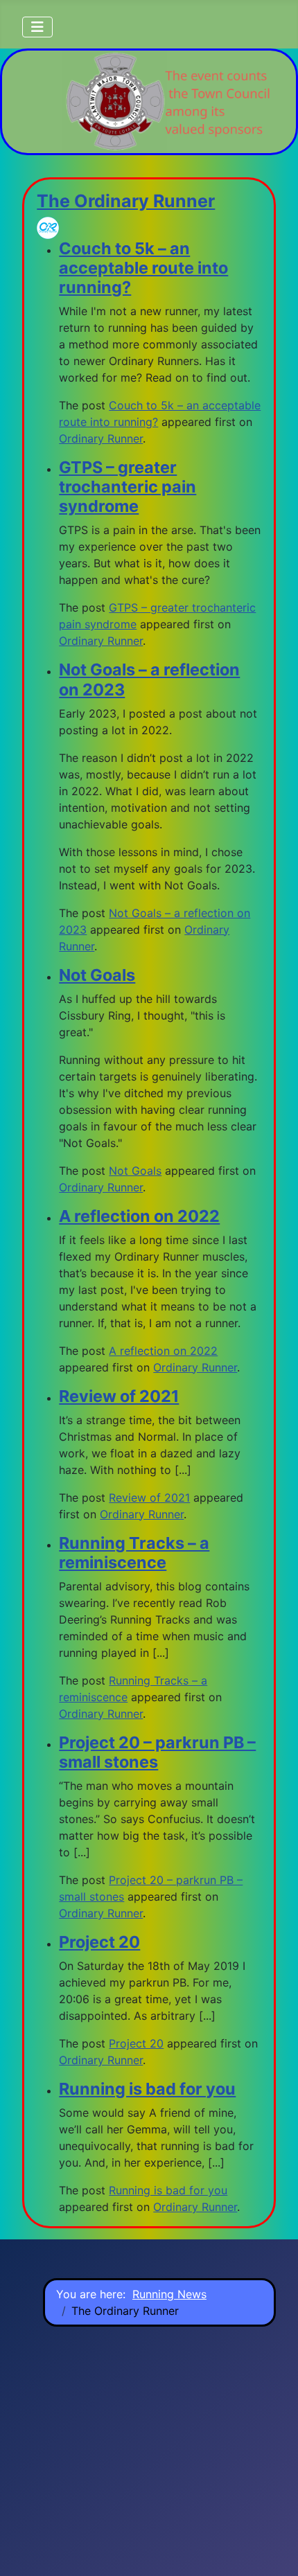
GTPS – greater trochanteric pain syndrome (128, 487)
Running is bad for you (147, 2089)
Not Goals (97, 975)
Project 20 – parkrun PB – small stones (157, 1752)
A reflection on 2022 (139, 1216)
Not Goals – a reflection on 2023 (149, 679)
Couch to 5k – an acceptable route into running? (143, 268)
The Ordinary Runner (126, 201)
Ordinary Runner (101, 438)
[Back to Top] (274, 2550)
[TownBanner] (166, 102)
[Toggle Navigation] (37, 27)
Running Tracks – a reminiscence (134, 1553)
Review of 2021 (119, 1396)
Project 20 (99, 1942)
